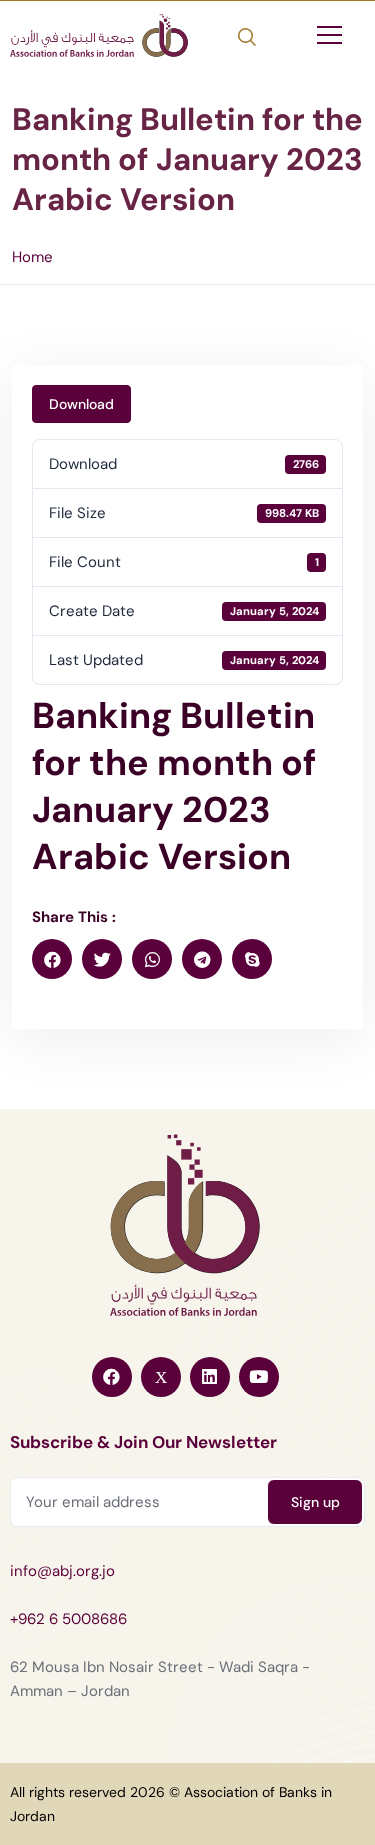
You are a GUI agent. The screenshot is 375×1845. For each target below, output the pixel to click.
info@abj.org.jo (62, 1571)
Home (32, 257)
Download (81, 404)
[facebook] (52, 959)
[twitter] (102, 959)
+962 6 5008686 (68, 1619)
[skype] (252, 959)
